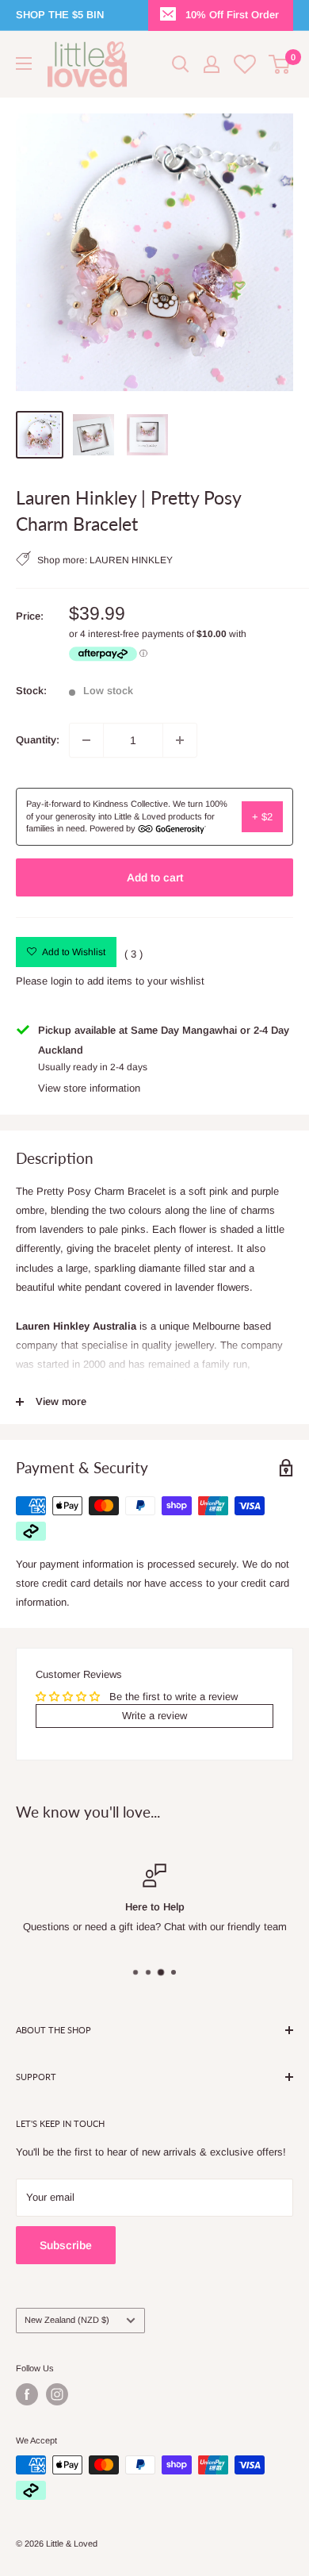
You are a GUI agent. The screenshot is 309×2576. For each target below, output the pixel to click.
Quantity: (38, 740)
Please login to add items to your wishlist (110, 981)
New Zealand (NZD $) (67, 2320)
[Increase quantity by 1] (180, 740)
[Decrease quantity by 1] (86, 740)
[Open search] (181, 64)
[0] (280, 64)
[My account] (212, 64)
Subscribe (66, 2245)
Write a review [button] (154, 1716)
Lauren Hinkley (131, 561)
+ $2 (262, 817)
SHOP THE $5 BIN (60, 15)
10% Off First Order (232, 15)
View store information (89, 1088)
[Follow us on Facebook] (27, 2394)
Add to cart (155, 877)
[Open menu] (24, 63)
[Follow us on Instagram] (57, 2394)
